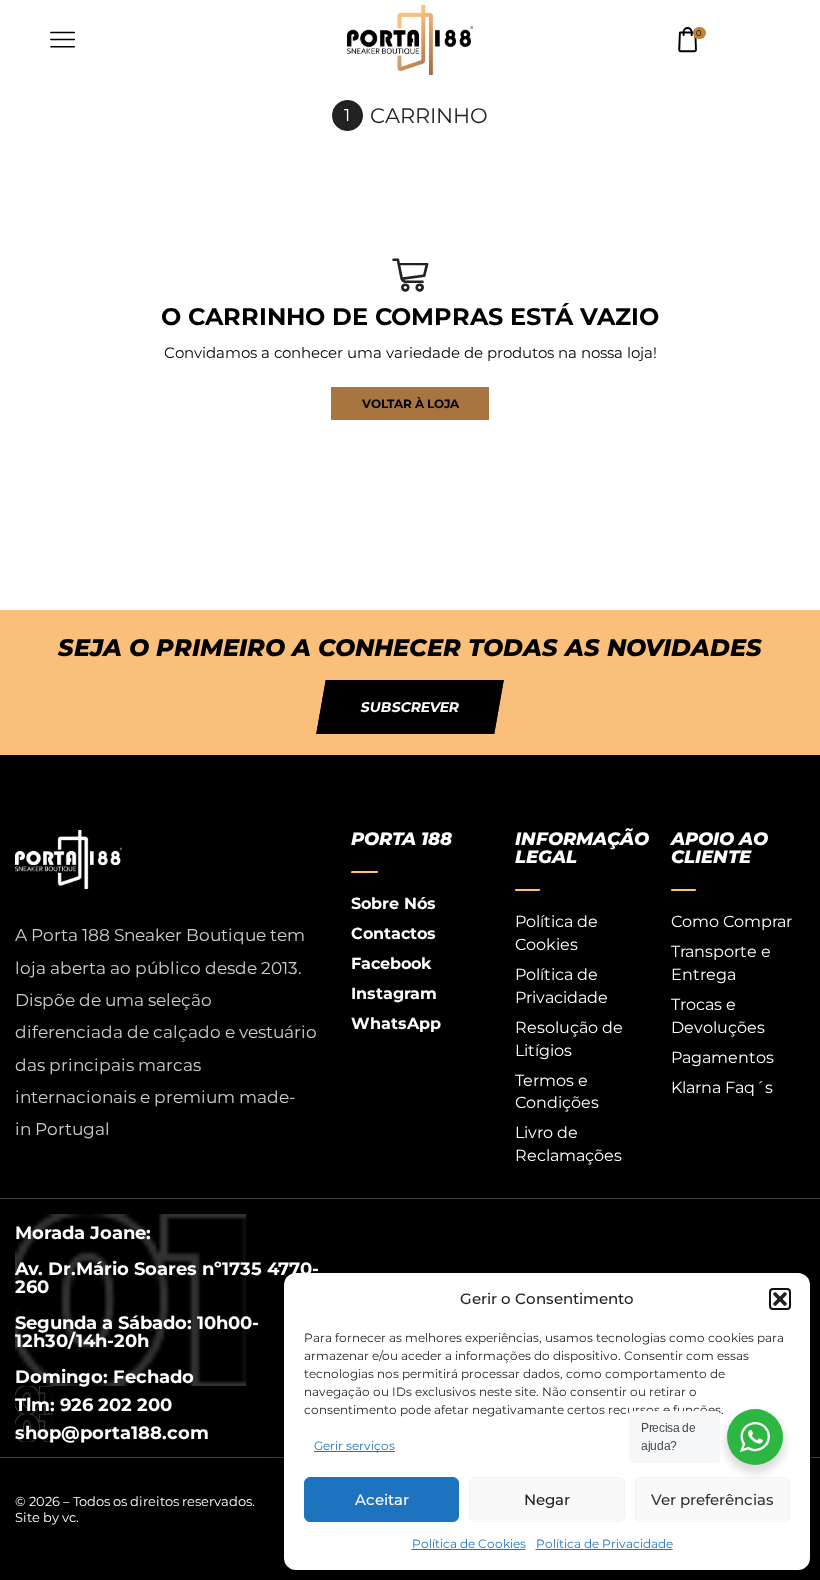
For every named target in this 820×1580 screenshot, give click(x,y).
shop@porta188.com (112, 1433)
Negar (547, 1499)
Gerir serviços (354, 1445)
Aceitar (382, 1499)
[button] (780, 1299)
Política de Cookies (469, 1543)
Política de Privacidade (604, 1543)
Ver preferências (712, 1499)
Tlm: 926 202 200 (93, 1405)
